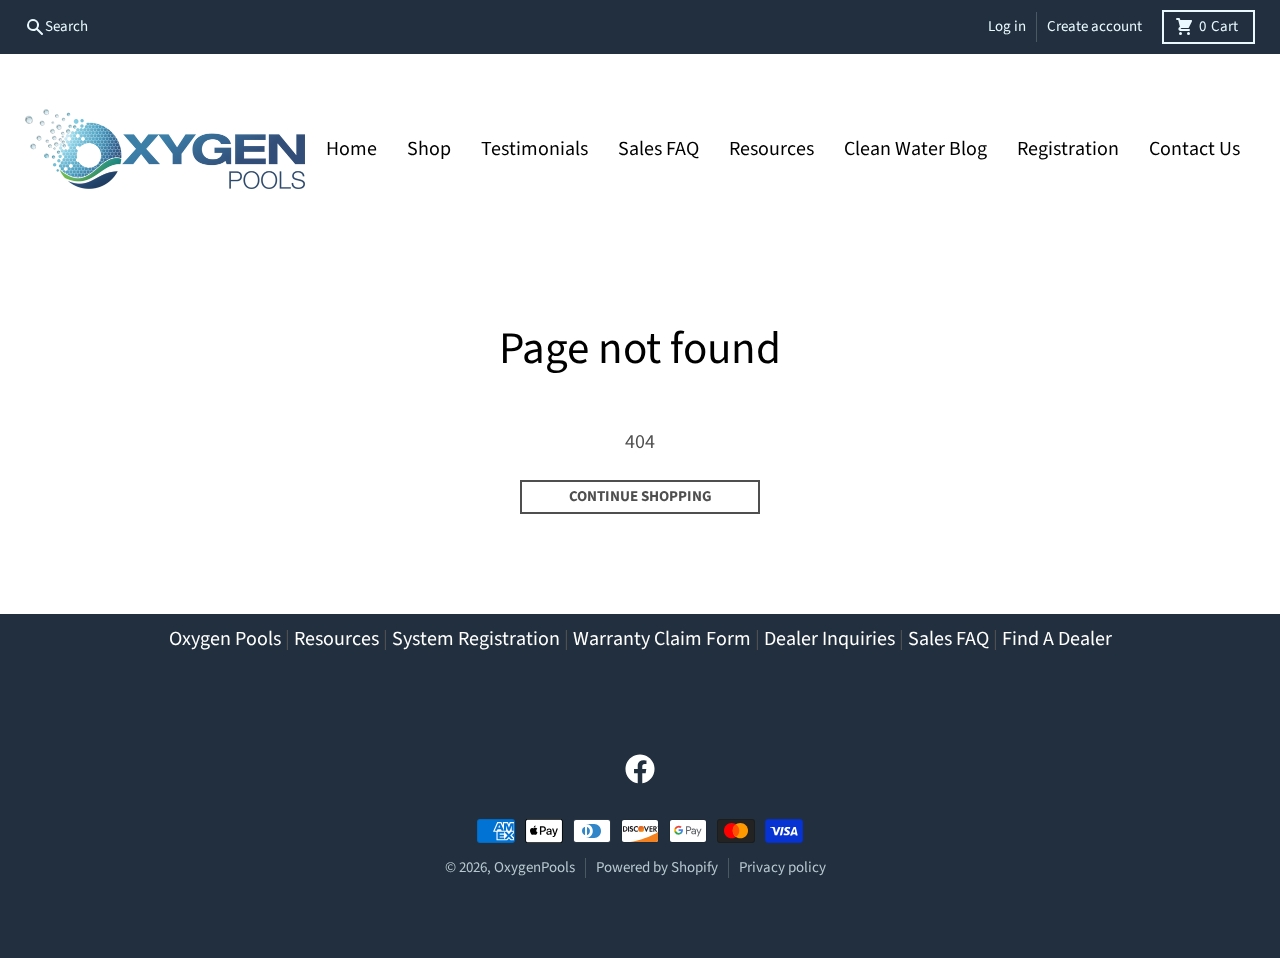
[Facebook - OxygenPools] (640, 769)
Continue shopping (640, 496)
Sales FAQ (948, 639)
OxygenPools (534, 867)
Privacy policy (782, 867)
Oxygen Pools (225, 639)
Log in (1007, 26)
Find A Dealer (1057, 639)
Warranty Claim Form (662, 639)
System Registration (476, 639)
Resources (336, 639)
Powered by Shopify (657, 867)
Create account (1094, 26)
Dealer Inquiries (829, 639)
